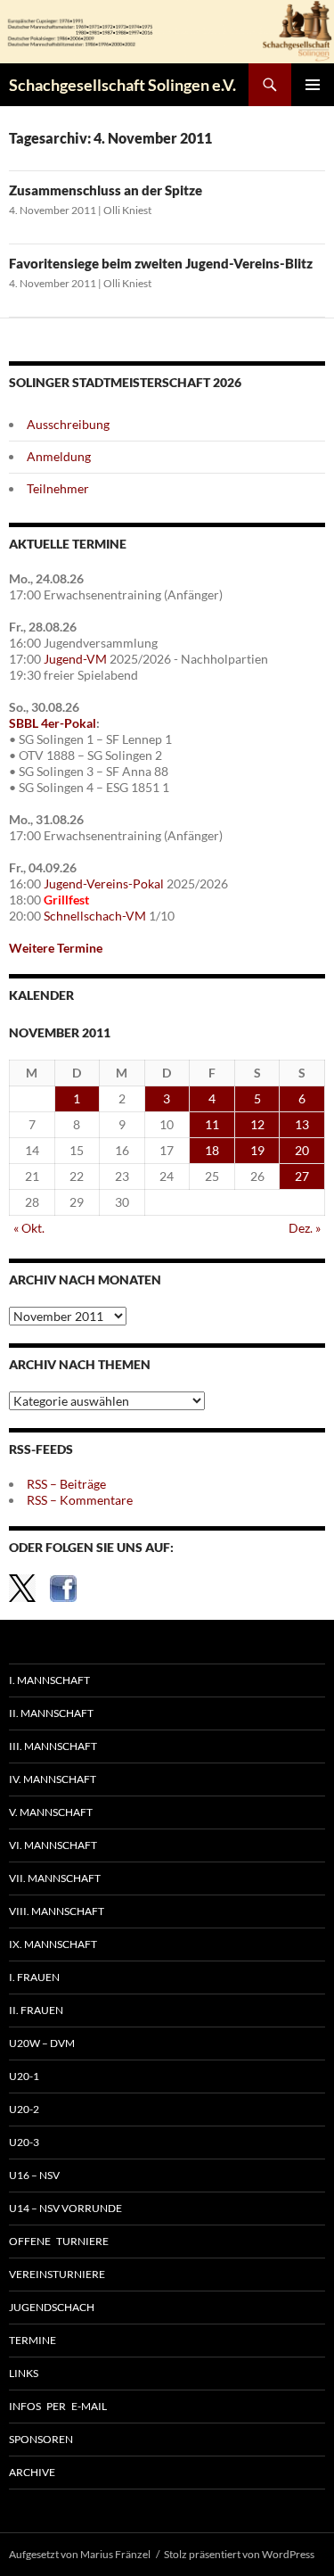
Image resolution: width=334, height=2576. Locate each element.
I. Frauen (34, 1977)
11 (212, 1124)
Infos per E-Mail (58, 2406)
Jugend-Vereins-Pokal (104, 883)
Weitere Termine (56, 948)
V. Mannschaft (51, 1812)
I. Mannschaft (49, 1680)
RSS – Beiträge (66, 1484)
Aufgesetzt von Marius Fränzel (80, 2554)
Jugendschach (52, 2307)
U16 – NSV (34, 2175)
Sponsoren (41, 2439)
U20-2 (24, 2109)
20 (302, 1150)
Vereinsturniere (57, 2274)
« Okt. (29, 1228)
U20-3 (24, 2142)
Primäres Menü (313, 85)
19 (257, 1150)
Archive (32, 2472)
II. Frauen (36, 2010)
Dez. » (305, 1228)
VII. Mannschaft (55, 1878)
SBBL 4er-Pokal (53, 723)
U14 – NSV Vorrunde (65, 2208)
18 (212, 1150)
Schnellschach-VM (95, 916)
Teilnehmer (58, 488)
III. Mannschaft (53, 1746)
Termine (33, 2340)
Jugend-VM (75, 659)
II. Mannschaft (51, 1713)
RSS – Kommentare (80, 1500)
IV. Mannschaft (53, 1779)
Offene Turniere (59, 2241)
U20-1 (24, 2076)
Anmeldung (59, 456)
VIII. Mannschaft (57, 1911)
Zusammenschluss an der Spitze (106, 190)
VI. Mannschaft (53, 1845)
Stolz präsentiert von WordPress (239, 2554)
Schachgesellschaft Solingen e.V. (122, 85)
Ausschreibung (68, 424)
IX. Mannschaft (53, 1944)
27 (302, 1176)
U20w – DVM (42, 2043)
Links (24, 2373)
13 (302, 1124)
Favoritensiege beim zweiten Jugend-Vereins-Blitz (161, 263)
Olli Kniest (127, 210)
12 (257, 1124)
